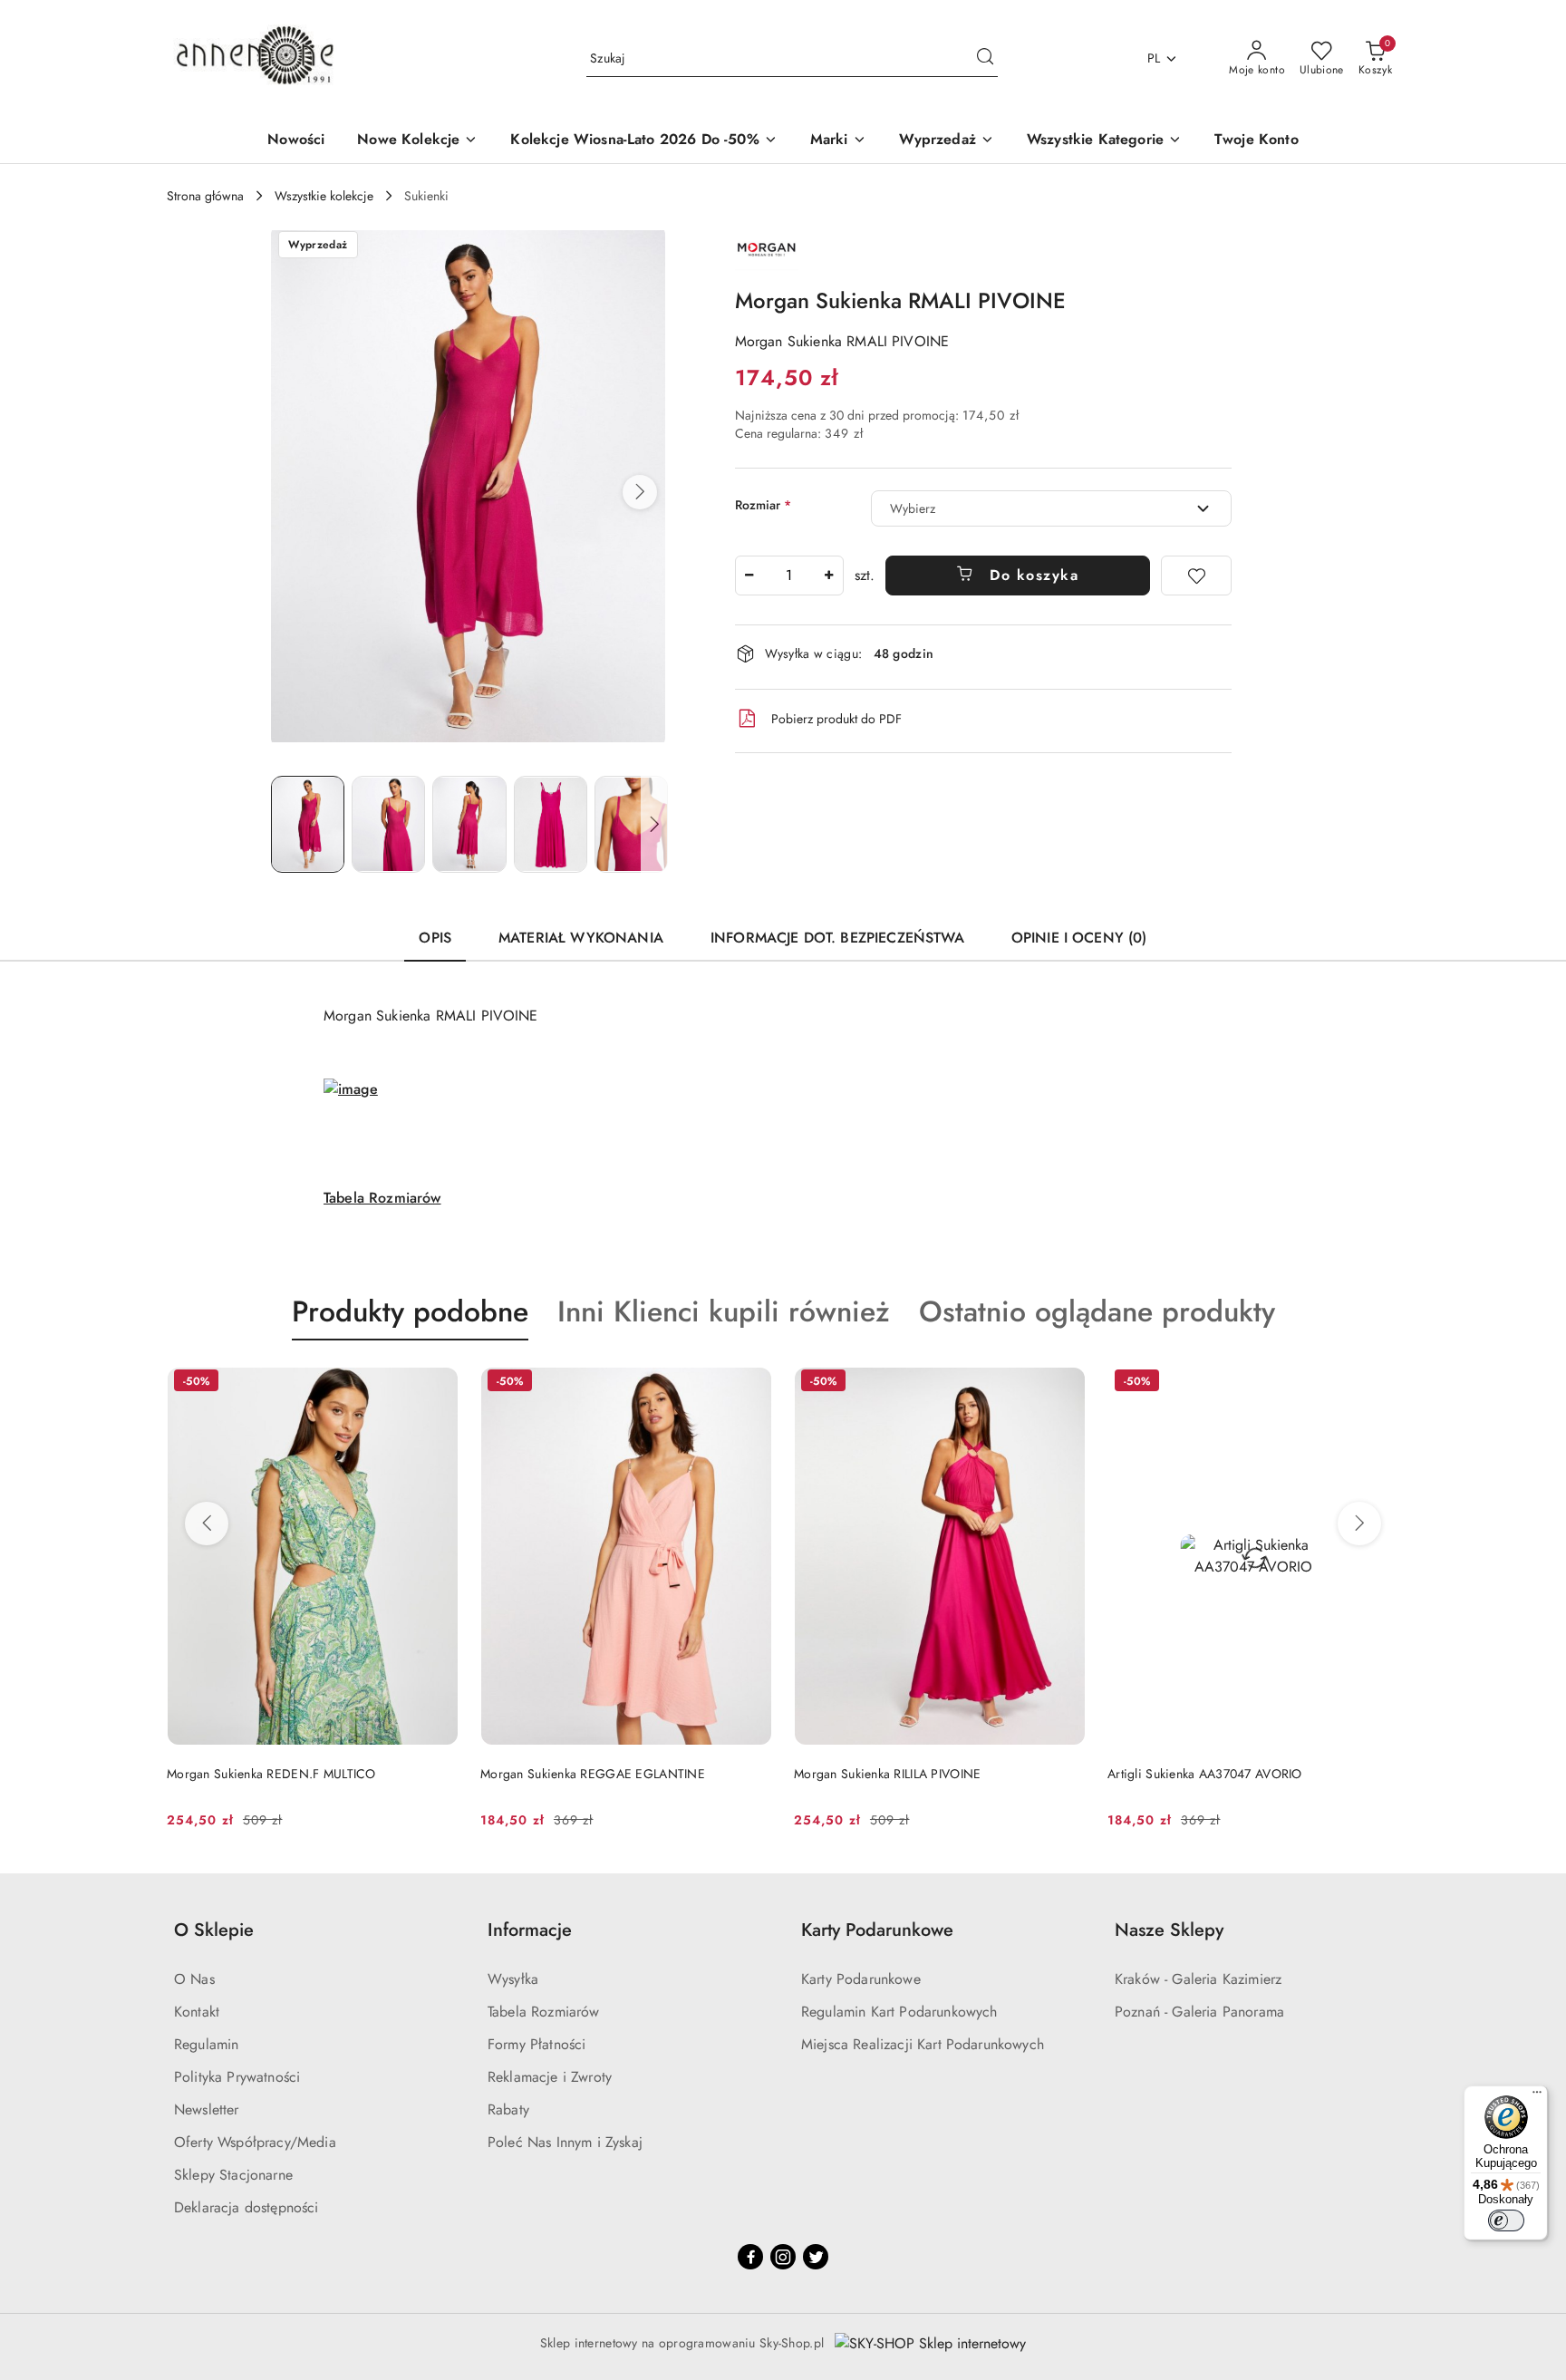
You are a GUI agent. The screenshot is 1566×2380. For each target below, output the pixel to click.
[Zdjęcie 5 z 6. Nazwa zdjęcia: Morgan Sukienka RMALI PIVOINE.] (631, 824)
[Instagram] (783, 2257)
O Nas (194, 1979)
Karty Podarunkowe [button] (877, 1930)
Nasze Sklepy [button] (1169, 1930)
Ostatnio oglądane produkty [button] (1097, 1311)
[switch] (1506, 2220)
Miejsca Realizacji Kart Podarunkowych (923, 2044)
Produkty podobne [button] (410, 1311)
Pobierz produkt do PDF (836, 719)
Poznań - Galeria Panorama (1199, 2012)
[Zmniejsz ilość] (749, 576)
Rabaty (508, 2109)
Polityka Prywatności (237, 2077)
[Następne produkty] (1359, 1524)
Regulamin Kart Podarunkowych (899, 2012)
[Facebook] (750, 2257)
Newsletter (207, 2109)
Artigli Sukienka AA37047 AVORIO (1205, 1774)
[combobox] (1051, 508)
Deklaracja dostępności (246, 2207)
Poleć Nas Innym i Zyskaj (565, 2142)
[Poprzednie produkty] (207, 1524)
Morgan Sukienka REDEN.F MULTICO (271, 1774)
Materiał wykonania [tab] (581, 938)
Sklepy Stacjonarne (233, 2175)
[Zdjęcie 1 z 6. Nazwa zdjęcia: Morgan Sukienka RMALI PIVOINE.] (308, 824)
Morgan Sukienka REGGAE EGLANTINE (593, 1774)
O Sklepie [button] (214, 1930)
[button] (640, 492)
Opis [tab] (435, 938)
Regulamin (206, 2044)
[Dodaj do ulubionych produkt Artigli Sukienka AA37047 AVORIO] (1378, 1383)
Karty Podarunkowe (861, 1979)
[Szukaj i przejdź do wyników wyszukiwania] (985, 59)
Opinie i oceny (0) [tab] (1079, 938)
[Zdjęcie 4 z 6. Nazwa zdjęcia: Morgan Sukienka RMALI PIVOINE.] (551, 824)
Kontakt (197, 2012)
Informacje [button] (530, 1930)
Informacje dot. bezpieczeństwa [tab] (837, 938)
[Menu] (1537, 2096)
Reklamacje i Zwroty (550, 2077)
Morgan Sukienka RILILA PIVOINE (887, 1774)
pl (1154, 58)
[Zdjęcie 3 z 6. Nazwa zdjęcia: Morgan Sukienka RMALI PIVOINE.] (469, 824)
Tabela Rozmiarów (382, 1198)
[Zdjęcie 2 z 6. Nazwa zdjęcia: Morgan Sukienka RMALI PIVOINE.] (388, 824)
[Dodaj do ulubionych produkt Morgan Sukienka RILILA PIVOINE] (1065, 1383)
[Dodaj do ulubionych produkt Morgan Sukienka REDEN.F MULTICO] (438, 1383)
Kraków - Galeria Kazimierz (1198, 1979)
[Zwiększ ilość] (829, 576)
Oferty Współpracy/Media (255, 2142)
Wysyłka (513, 1979)
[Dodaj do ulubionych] (1196, 576)
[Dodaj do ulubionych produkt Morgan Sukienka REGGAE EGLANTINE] (751, 1383)
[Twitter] (816, 2257)
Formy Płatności (536, 2044)
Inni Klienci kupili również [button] (724, 1311)
